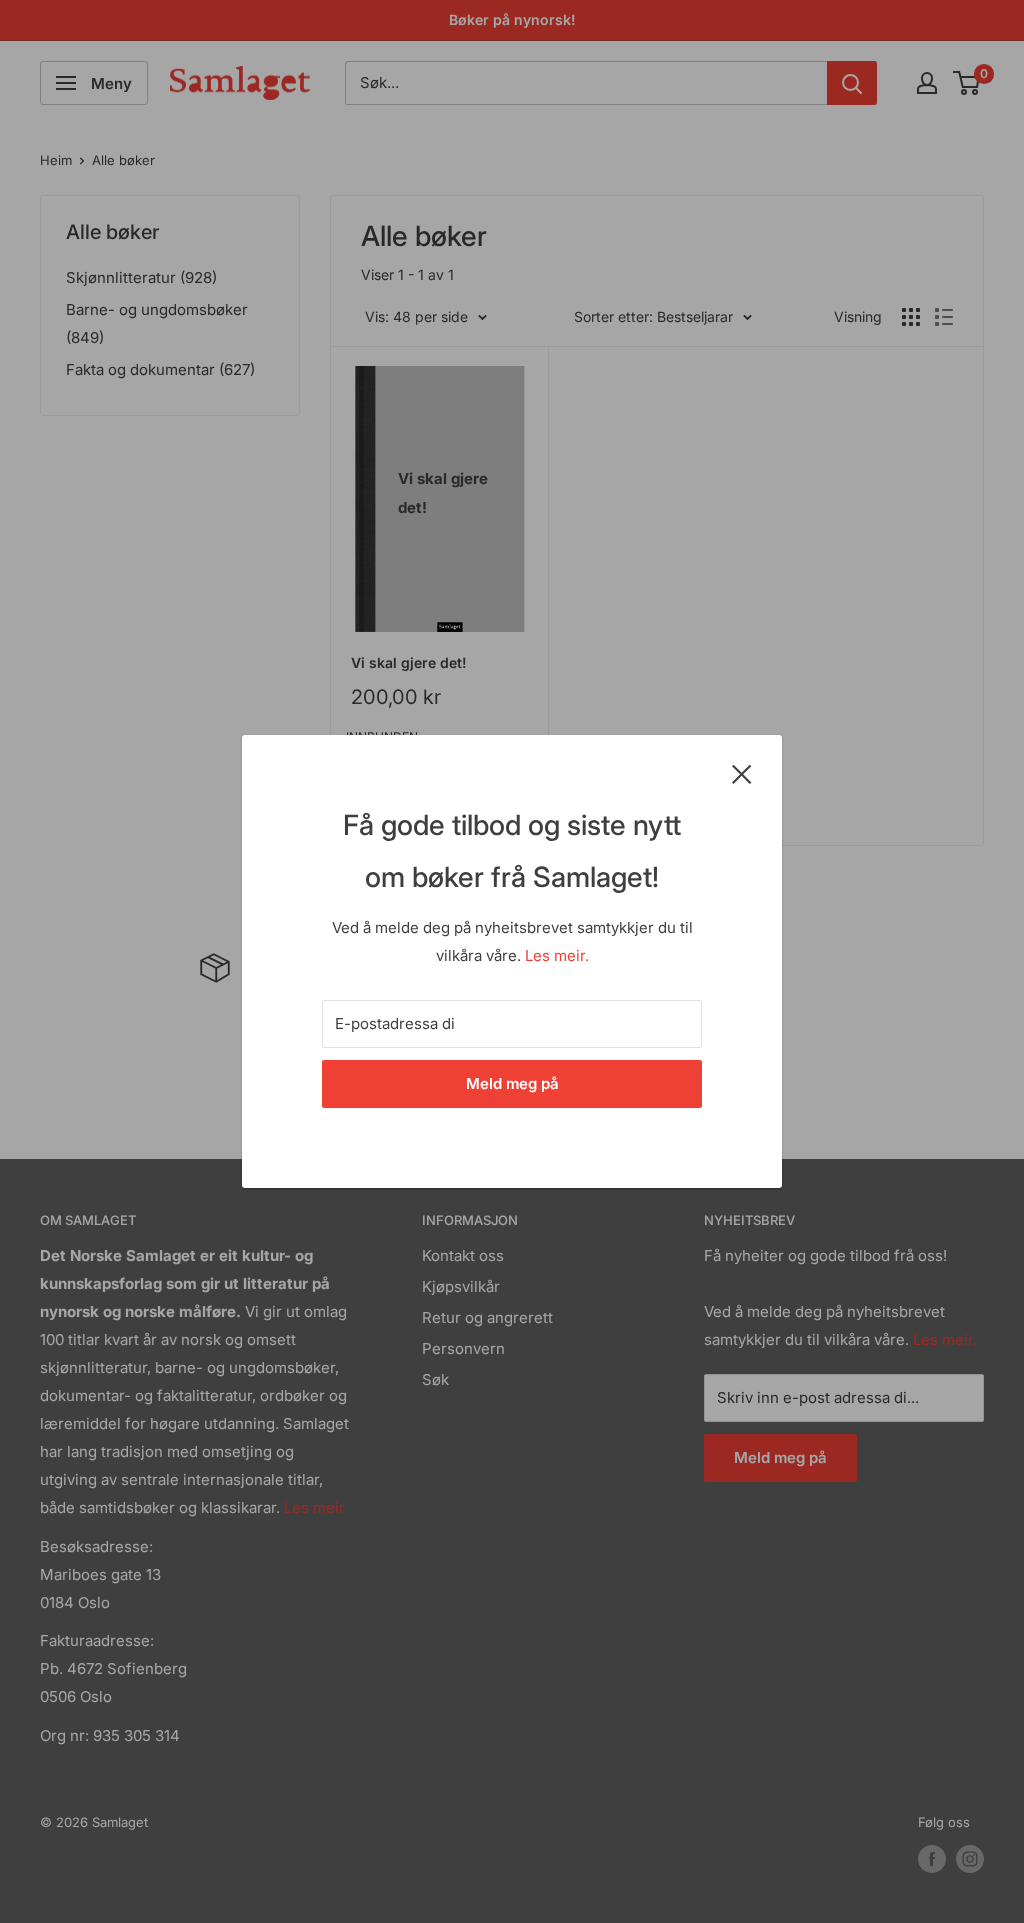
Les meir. (557, 955)
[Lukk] (742, 773)
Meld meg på (512, 1083)
